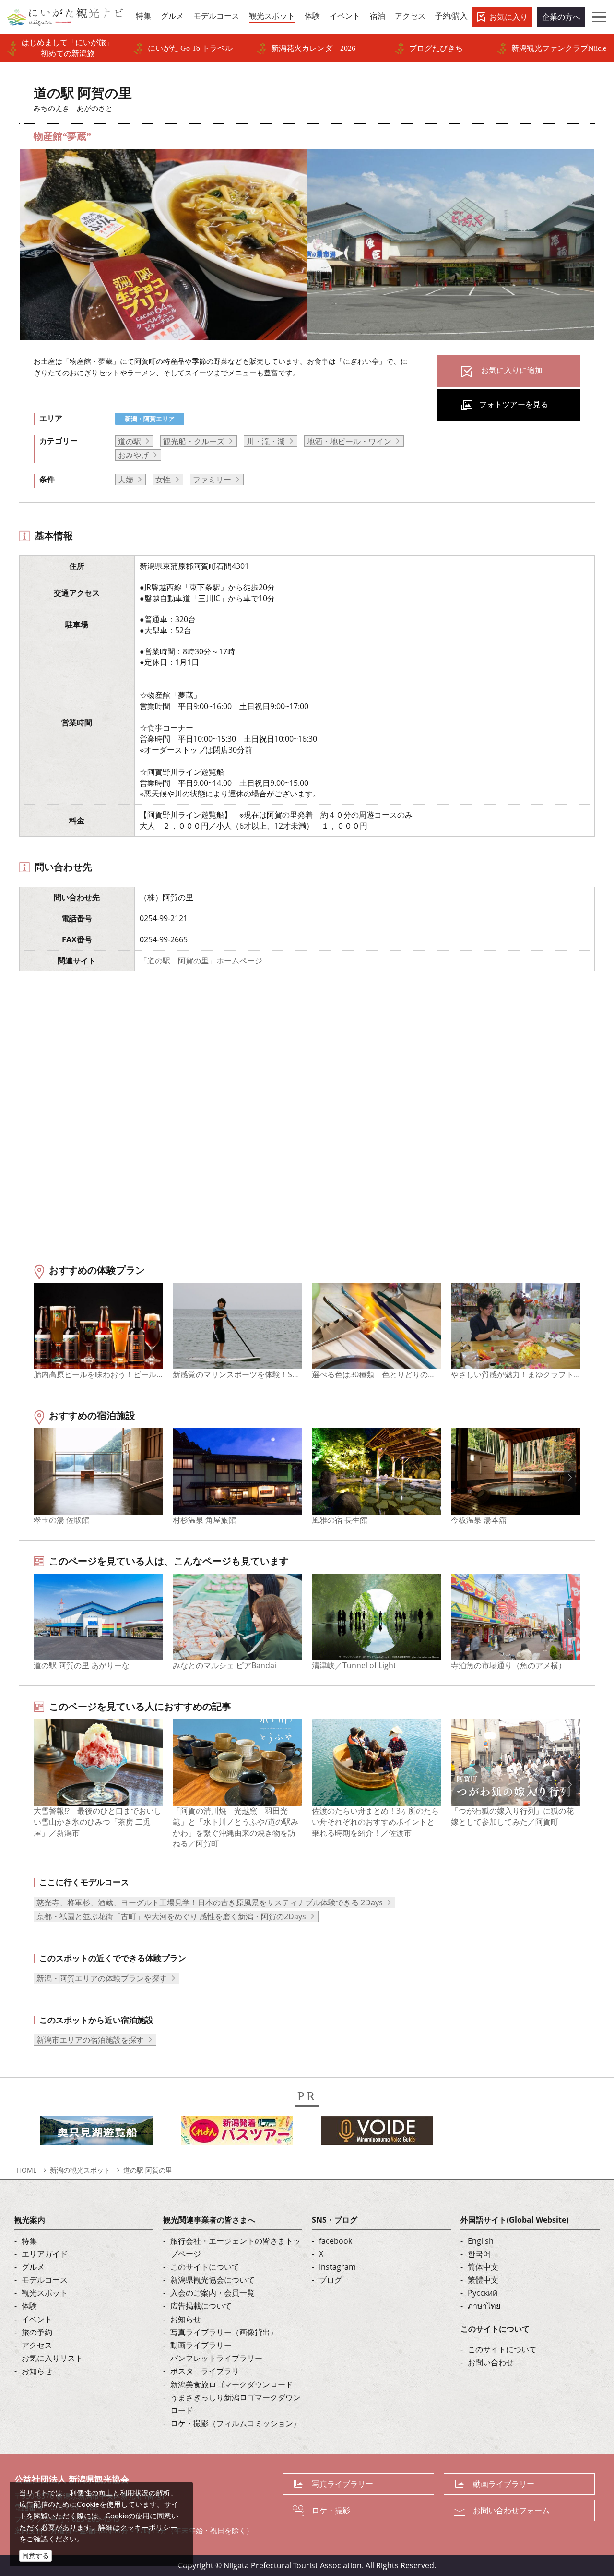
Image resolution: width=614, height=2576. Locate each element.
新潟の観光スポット (80, 2170)
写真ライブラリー (342, 2484)
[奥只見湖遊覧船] (96, 2133)
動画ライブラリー (201, 2345)
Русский (483, 2293)
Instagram (337, 2267)
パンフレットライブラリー (216, 2358)
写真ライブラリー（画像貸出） (224, 2332)
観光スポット (45, 2293)
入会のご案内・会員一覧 (213, 2293)
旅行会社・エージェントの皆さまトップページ (236, 2247)
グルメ (33, 2267)
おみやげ (133, 455)
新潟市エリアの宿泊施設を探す (90, 2040)
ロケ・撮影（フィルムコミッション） (236, 2423)
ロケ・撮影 (331, 2510)
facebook (336, 2241)
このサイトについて (205, 2267)
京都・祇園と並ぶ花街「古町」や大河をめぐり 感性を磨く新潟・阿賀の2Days (171, 1916)
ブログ (331, 2280)
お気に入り (508, 17)
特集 (29, 2241)
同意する (35, 2556)
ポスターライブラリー (209, 2371)
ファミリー (212, 480)
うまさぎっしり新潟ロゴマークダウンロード (236, 2404)
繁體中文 (483, 2280)
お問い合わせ (491, 2362)
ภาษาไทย (484, 2306)
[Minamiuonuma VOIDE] (377, 2133)
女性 (163, 480)
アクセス (37, 2345)
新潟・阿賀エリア (150, 419)
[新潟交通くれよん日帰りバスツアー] (237, 2133)
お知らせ (37, 2371)
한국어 (479, 2254)
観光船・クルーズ (194, 441)
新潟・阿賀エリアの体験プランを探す (102, 1978)
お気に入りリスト (52, 2358)
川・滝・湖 (266, 441)
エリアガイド (45, 2254)
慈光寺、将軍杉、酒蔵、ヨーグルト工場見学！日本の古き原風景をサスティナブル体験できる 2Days (210, 1902)
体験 (29, 2306)
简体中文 (483, 2267)
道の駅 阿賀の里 (151, 2170)
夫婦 (126, 480)
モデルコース (45, 2280)
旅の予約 (37, 2332)
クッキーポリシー (149, 2527)
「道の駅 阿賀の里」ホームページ (201, 961)
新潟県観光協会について (213, 2280)
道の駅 (130, 441)
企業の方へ (561, 17)
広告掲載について (201, 2306)
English (481, 2241)
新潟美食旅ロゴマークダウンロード (232, 2384)
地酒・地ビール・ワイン (349, 441)
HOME (27, 2170)
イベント (37, 2319)
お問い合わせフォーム (511, 2510)
